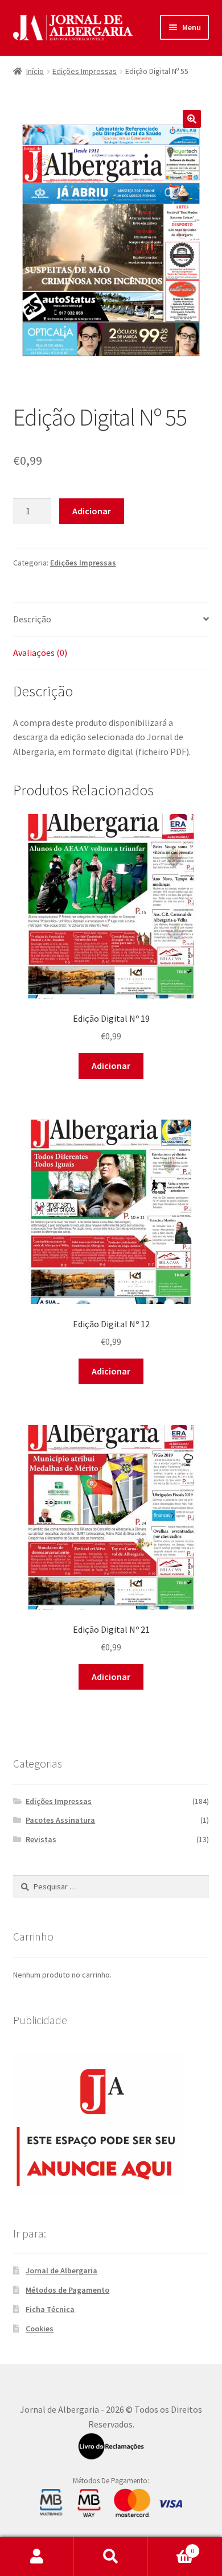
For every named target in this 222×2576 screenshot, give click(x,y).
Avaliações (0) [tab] (40, 653)
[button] (192, 119)
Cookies (40, 2329)
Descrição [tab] (32, 619)
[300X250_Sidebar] (111, 2124)
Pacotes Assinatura (60, 1820)
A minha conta (37, 2557)
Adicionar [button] (111, 1066)
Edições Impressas (85, 71)
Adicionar (92, 511)
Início (35, 71)
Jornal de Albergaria (61, 2270)
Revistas (41, 1839)
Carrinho (171, 2547)
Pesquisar (111, 2557)
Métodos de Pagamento (67, 2290)
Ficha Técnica (50, 2309)
